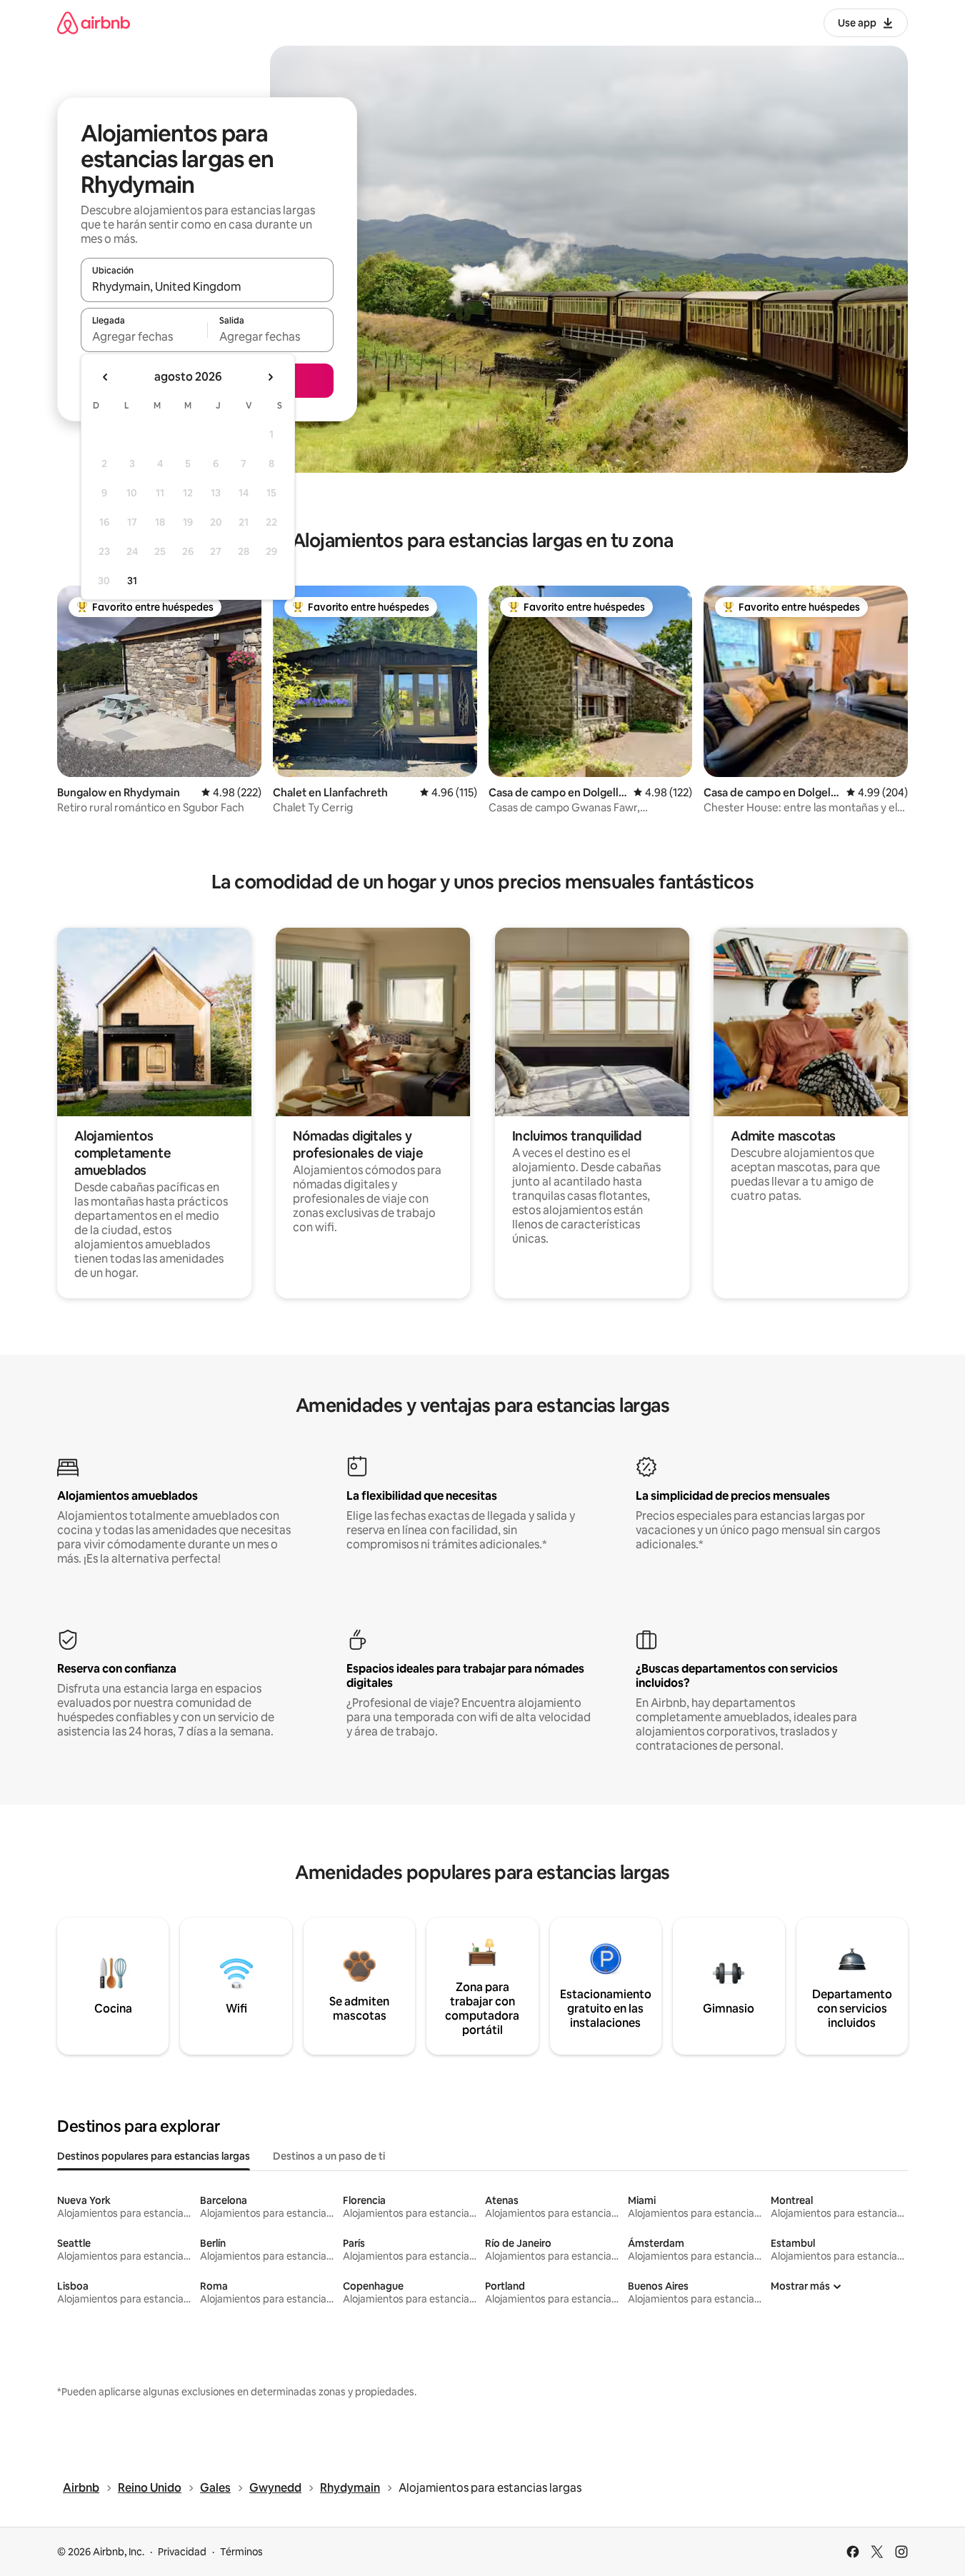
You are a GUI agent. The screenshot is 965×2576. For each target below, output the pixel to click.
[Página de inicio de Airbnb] (94, 22)
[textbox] (144, 336)
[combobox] (207, 286)
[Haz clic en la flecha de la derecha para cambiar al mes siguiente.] (270, 377)
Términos (241, 2552)
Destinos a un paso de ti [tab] (329, 2156)
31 (132, 581)
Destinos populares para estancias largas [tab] (154, 2156)
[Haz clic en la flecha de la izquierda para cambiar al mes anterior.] (106, 377)
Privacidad (182, 2552)
